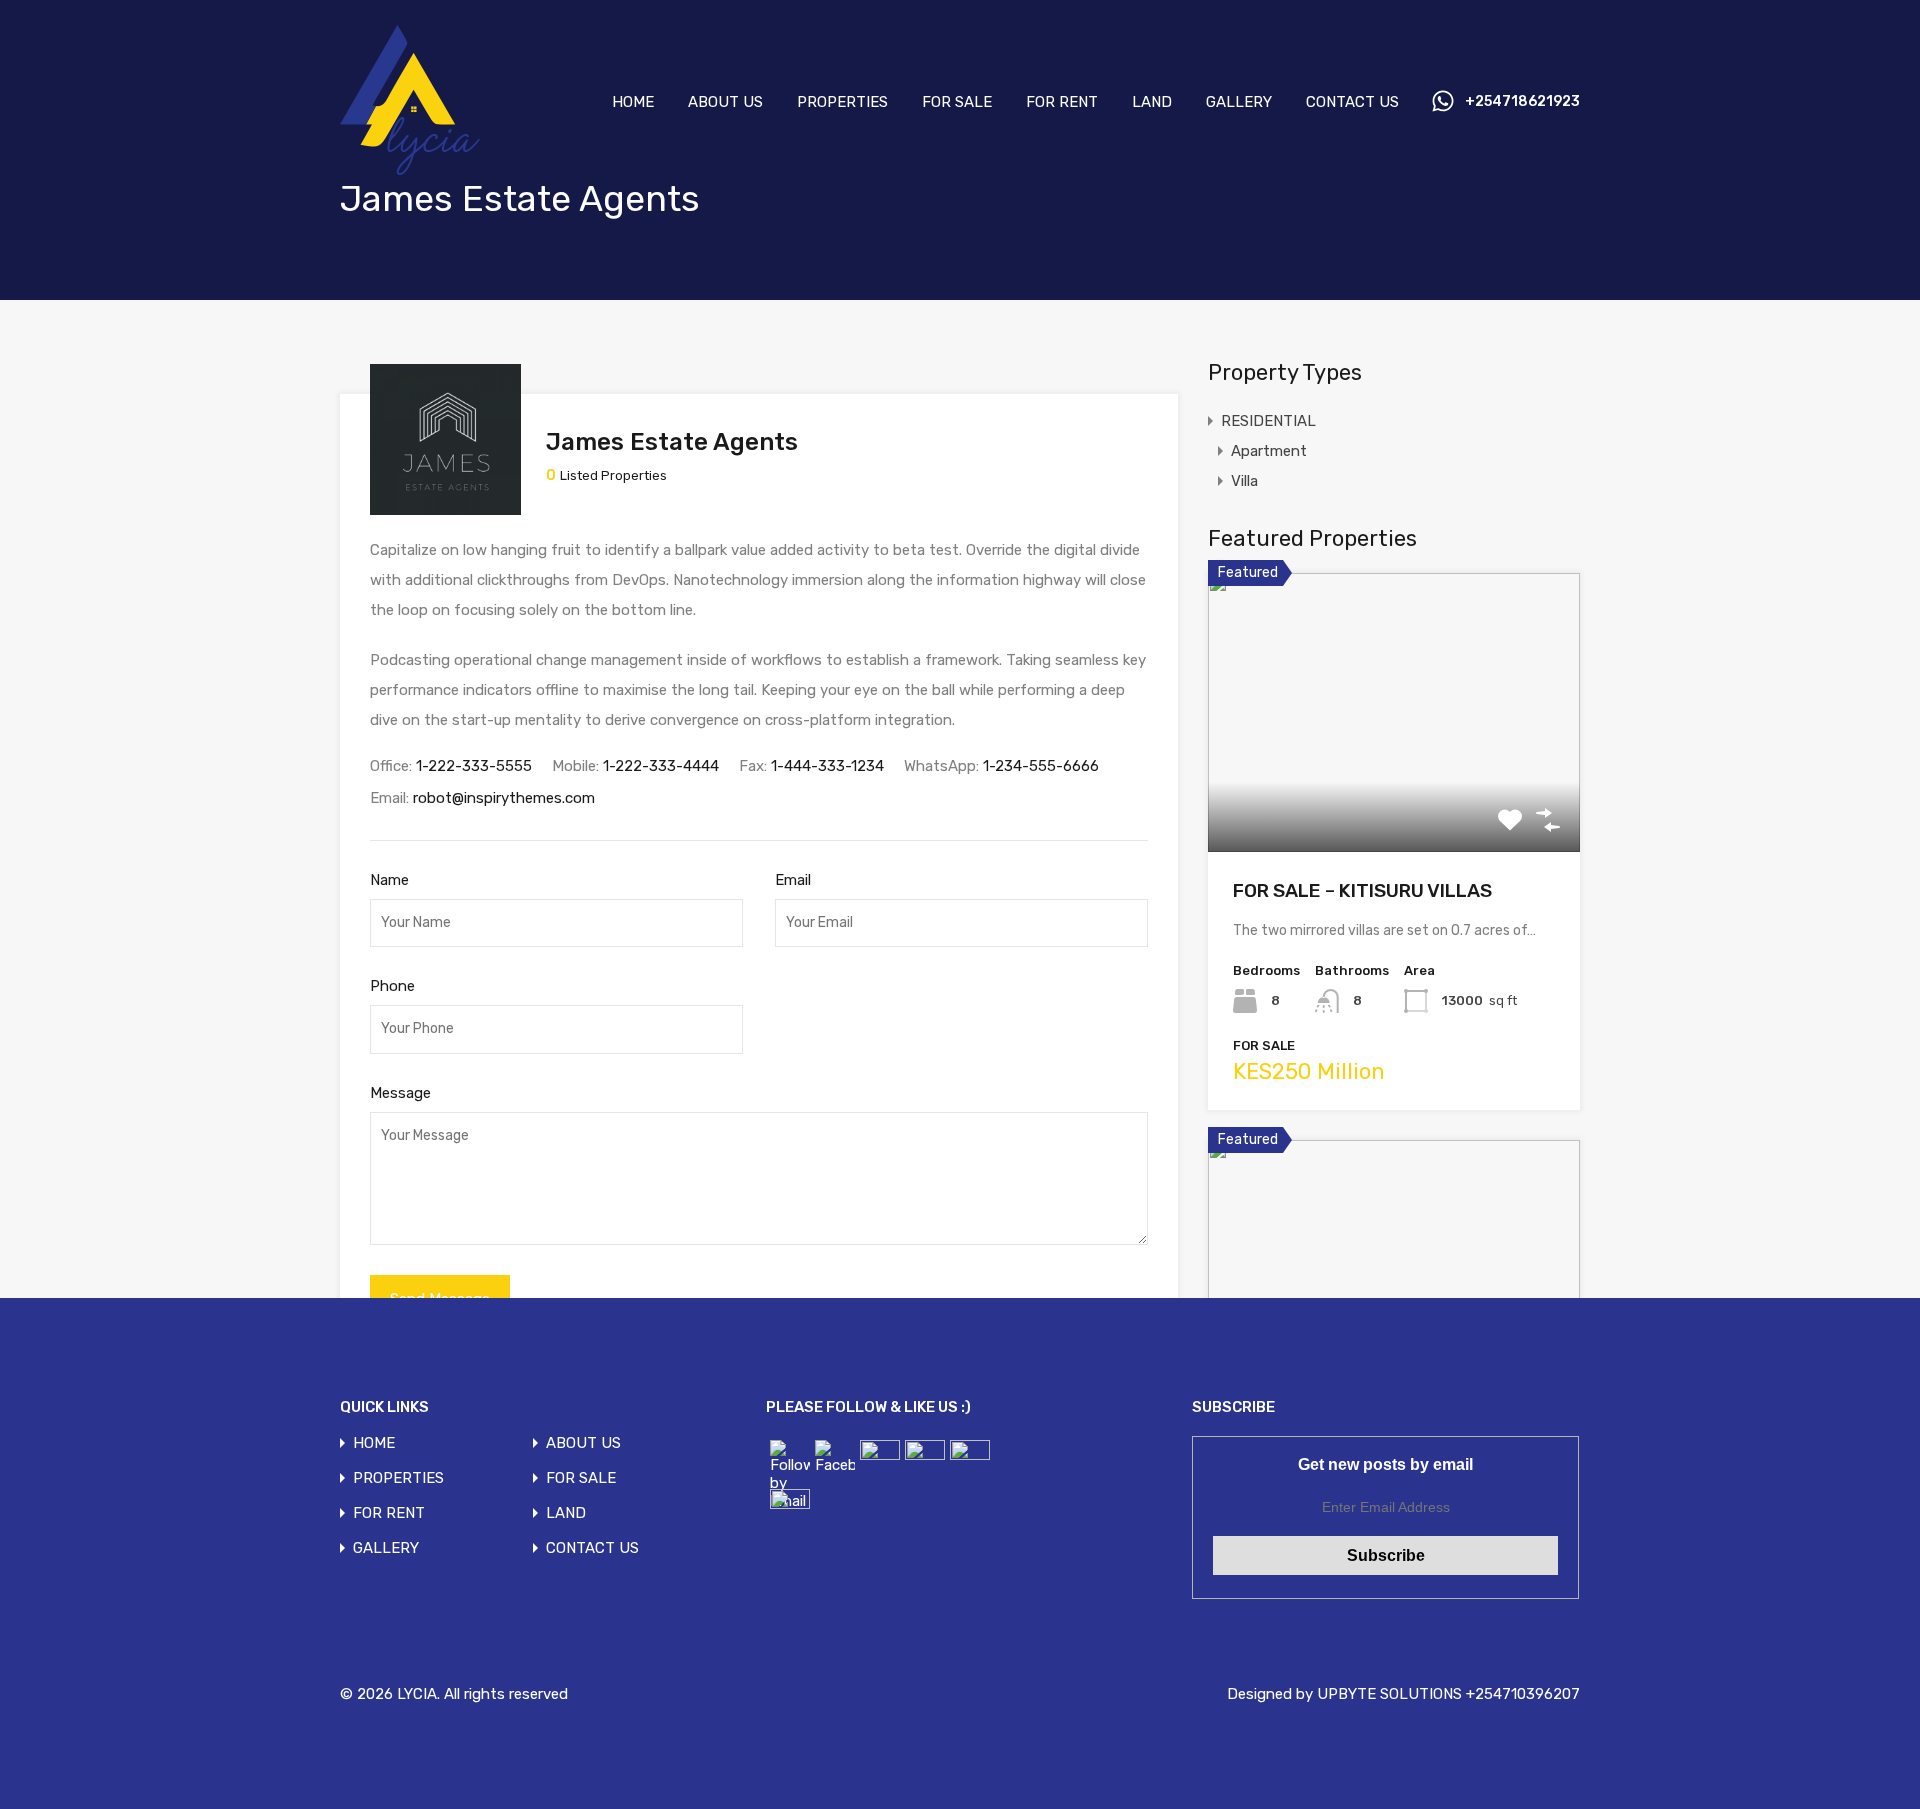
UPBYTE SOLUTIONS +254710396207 (1448, 1694)
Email (793, 880)
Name (389, 880)
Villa (1244, 481)
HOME (633, 102)
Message (400, 1093)
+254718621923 (1522, 102)
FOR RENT (1062, 102)
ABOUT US (725, 102)
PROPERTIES (842, 102)
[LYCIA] (427, 170)
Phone (392, 986)
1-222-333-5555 (474, 766)
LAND (1152, 102)
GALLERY (1239, 102)
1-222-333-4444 (661, 766)
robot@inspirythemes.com (504, 798)
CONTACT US (1352, 102)
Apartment (1269, 451)
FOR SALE (957, 102)
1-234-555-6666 (1041, 766)
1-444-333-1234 (827, 766)
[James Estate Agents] (445, 506)
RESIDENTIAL (1268, 421)
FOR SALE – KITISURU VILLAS (1362, 890)
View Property (1394, 795)
